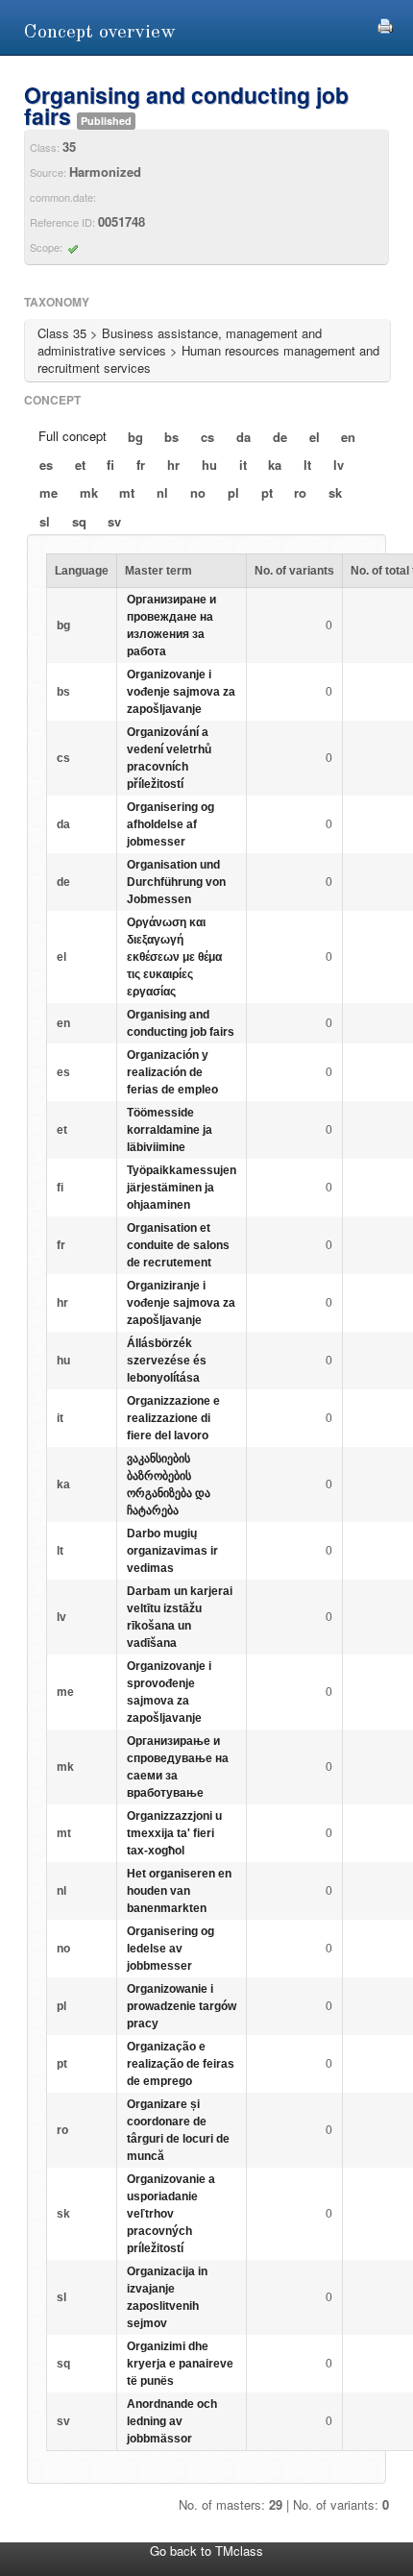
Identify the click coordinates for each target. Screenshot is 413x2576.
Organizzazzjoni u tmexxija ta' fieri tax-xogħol (174, 1833)
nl (162, 492)
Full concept (73, 436)
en (348, 437)
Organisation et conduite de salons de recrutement (178, 1245)
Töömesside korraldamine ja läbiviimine (170, 1130)
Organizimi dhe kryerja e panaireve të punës (180, 2364)
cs (207, 437)
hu (209, 465)
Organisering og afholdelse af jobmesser (170, 824)
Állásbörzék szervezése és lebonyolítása (167, 1361)
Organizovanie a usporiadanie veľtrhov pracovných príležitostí (171, 2214)
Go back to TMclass (206, 2551)
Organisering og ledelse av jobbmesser (170, 1949)
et (80, 465)
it (243, 465)
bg (135, 437)
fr (141, 465)
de (280, 437)
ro (300, 492)
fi (110, 465)
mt (127, 492)
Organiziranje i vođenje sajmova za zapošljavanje (181, 1303)
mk (89, 492)
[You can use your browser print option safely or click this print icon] (385, 24)
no (198, 492)
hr (173, 465)
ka (275, 465)
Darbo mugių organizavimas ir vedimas (172, 1551)
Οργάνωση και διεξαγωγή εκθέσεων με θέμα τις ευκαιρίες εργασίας (174, 957)
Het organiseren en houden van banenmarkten (179, 1891)
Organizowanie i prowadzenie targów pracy (182, 2006)
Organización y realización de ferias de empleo (172, 1072)
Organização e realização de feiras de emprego (181, 2064)
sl (45, 521)
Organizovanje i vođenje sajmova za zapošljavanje (181, 692)
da (243, 437)
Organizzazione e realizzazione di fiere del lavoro (173, 1418)
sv (114, 521)
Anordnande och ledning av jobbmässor (172, 2421)
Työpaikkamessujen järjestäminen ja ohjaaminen (182, 1188)
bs (171, 437)
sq (79, 521)
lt (307, 465)
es (46, 465)
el (315, 437)
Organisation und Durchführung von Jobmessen (176, 882)
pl (233, 492)
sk (335, 492)
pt (267, 492)
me (49, 492)
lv (339, 465)
